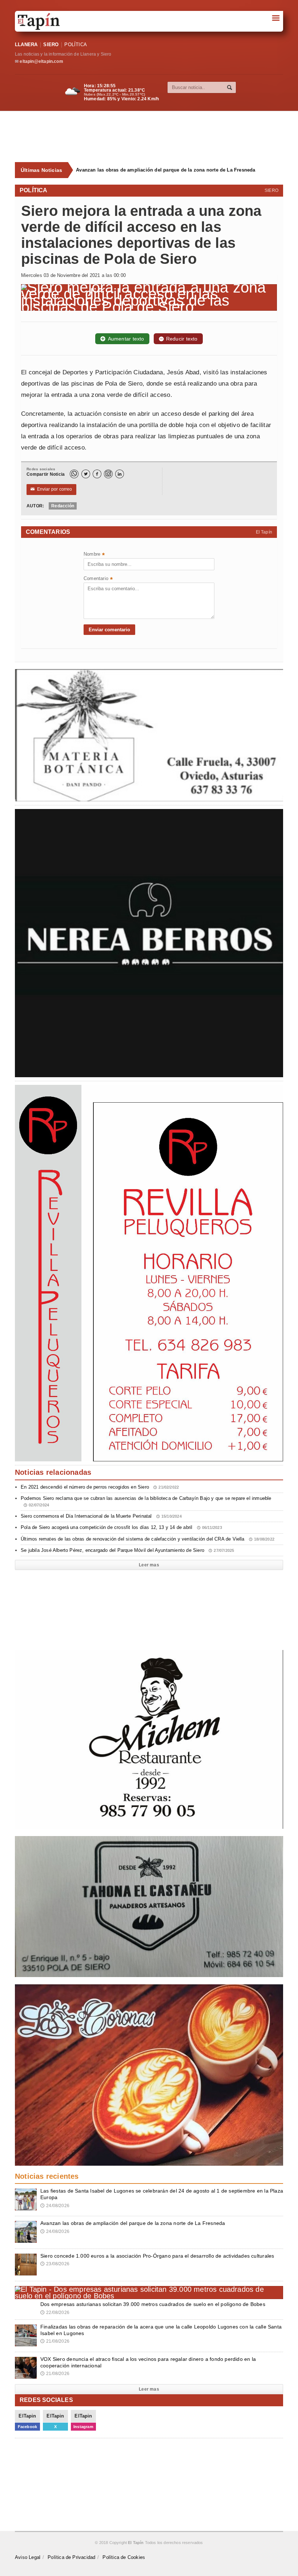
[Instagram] (108, 474)
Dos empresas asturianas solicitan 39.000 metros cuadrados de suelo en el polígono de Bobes (153, 2304)
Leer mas (149, 1565)
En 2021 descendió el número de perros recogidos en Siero (100, 1487)
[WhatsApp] (74, 474)
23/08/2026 (55, 2264)
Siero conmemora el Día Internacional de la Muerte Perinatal (101, 1516)
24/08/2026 (55, 2206)
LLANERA (26, 45)
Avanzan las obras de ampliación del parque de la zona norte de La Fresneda (166, 170)
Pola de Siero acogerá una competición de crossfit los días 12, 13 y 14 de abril (121, 1527)
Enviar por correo (51, 489)
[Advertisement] (153, 137)
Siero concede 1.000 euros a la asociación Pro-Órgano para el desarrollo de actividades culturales (157, 2256)
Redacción (63, 506)
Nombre (94, 555)
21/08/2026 (55, 2341)
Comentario (98, 579)
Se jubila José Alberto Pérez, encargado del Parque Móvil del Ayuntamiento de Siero (127, 1550)
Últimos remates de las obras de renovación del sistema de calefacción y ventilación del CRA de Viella (148, 1539)
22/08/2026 (55, 2313)
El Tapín (264, 532)
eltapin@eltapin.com (41, 61)
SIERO (51, 45)
